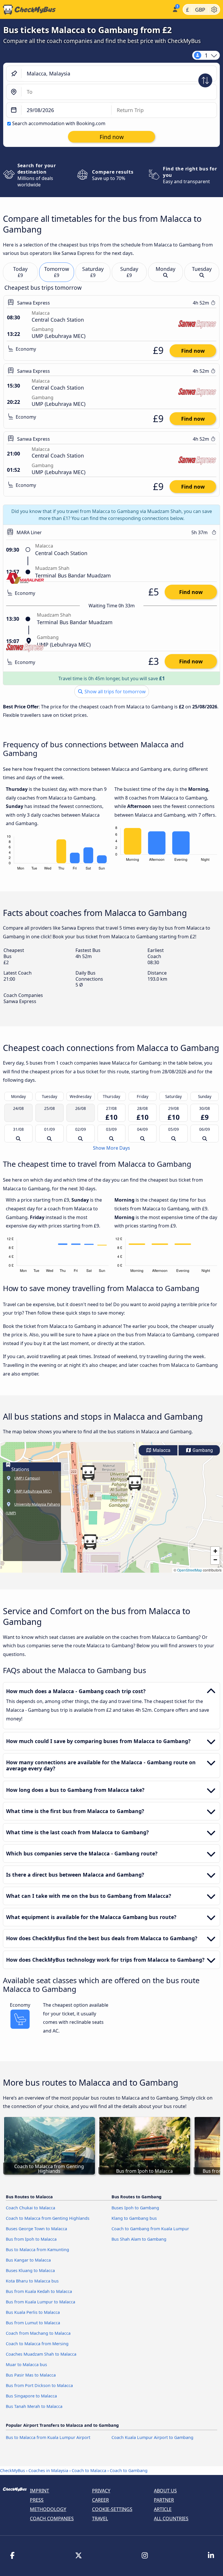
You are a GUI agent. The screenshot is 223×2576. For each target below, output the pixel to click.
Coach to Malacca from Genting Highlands (48, 2218)
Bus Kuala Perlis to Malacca (33, 2312)
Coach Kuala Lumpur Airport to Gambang (152, 2437)
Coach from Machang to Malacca (38, 2333)
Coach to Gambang (129, 2470)
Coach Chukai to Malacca (30, 2208)
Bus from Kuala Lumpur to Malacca (41, 2302)
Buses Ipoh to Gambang (135, 2208)
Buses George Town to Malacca (36, 2229)
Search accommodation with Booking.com (59, 123)
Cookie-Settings (112, 2509)
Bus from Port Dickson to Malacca (39, 2385)
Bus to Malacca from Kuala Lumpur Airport (48, 2437)
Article (163, 2509)
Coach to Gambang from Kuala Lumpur (150, 2229)
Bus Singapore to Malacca (31, 2396)
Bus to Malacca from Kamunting (37, 2250)
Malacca (161, 1450)
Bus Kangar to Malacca (28, 2260)
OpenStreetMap (190, 1570)
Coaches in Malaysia (48, 2470)
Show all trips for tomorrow (115, 692)
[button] (135, 1483)
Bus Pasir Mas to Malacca (31, 2375)
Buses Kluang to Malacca (30, 2270)
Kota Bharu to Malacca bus (32, 2281)
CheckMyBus (12, 2470)
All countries (171, 2519)
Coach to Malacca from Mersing (37, 2344)
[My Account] (175, 9)
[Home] (85, 10)
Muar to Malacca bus (26, 2365)
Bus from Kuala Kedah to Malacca (39, 2291)
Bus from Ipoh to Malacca (31, 2239)
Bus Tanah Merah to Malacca (34, 2406)
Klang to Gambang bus (134, 2218)
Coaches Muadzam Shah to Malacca (41, 2354)
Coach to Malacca (89, 2470)
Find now (193, 351)
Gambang (202, 1450)
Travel (100, 2519)
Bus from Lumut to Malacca (33, 2323)
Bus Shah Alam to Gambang (139, 2239)
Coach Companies (52, 2519)
